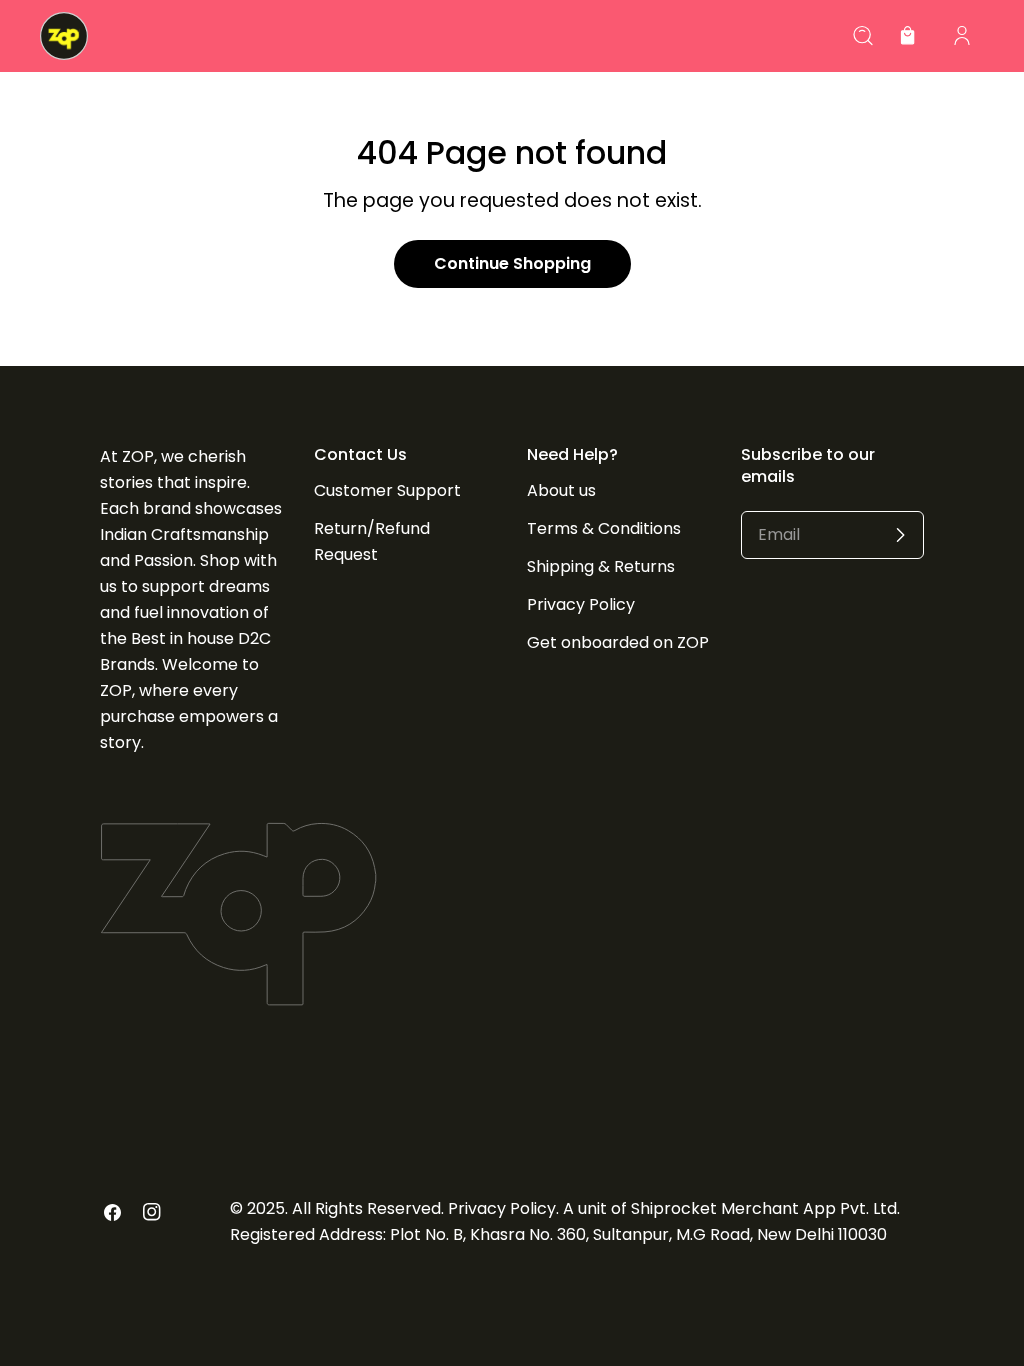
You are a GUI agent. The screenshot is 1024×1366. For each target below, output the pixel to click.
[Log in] (962, 36)
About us (561, 490)
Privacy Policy (581, 604)
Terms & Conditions (604, 528)
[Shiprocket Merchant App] (64, 36)
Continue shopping (512, 263)
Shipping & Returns (601, 566)
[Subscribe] (900, 535)
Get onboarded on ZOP (618, 642)
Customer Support (387, 490)
